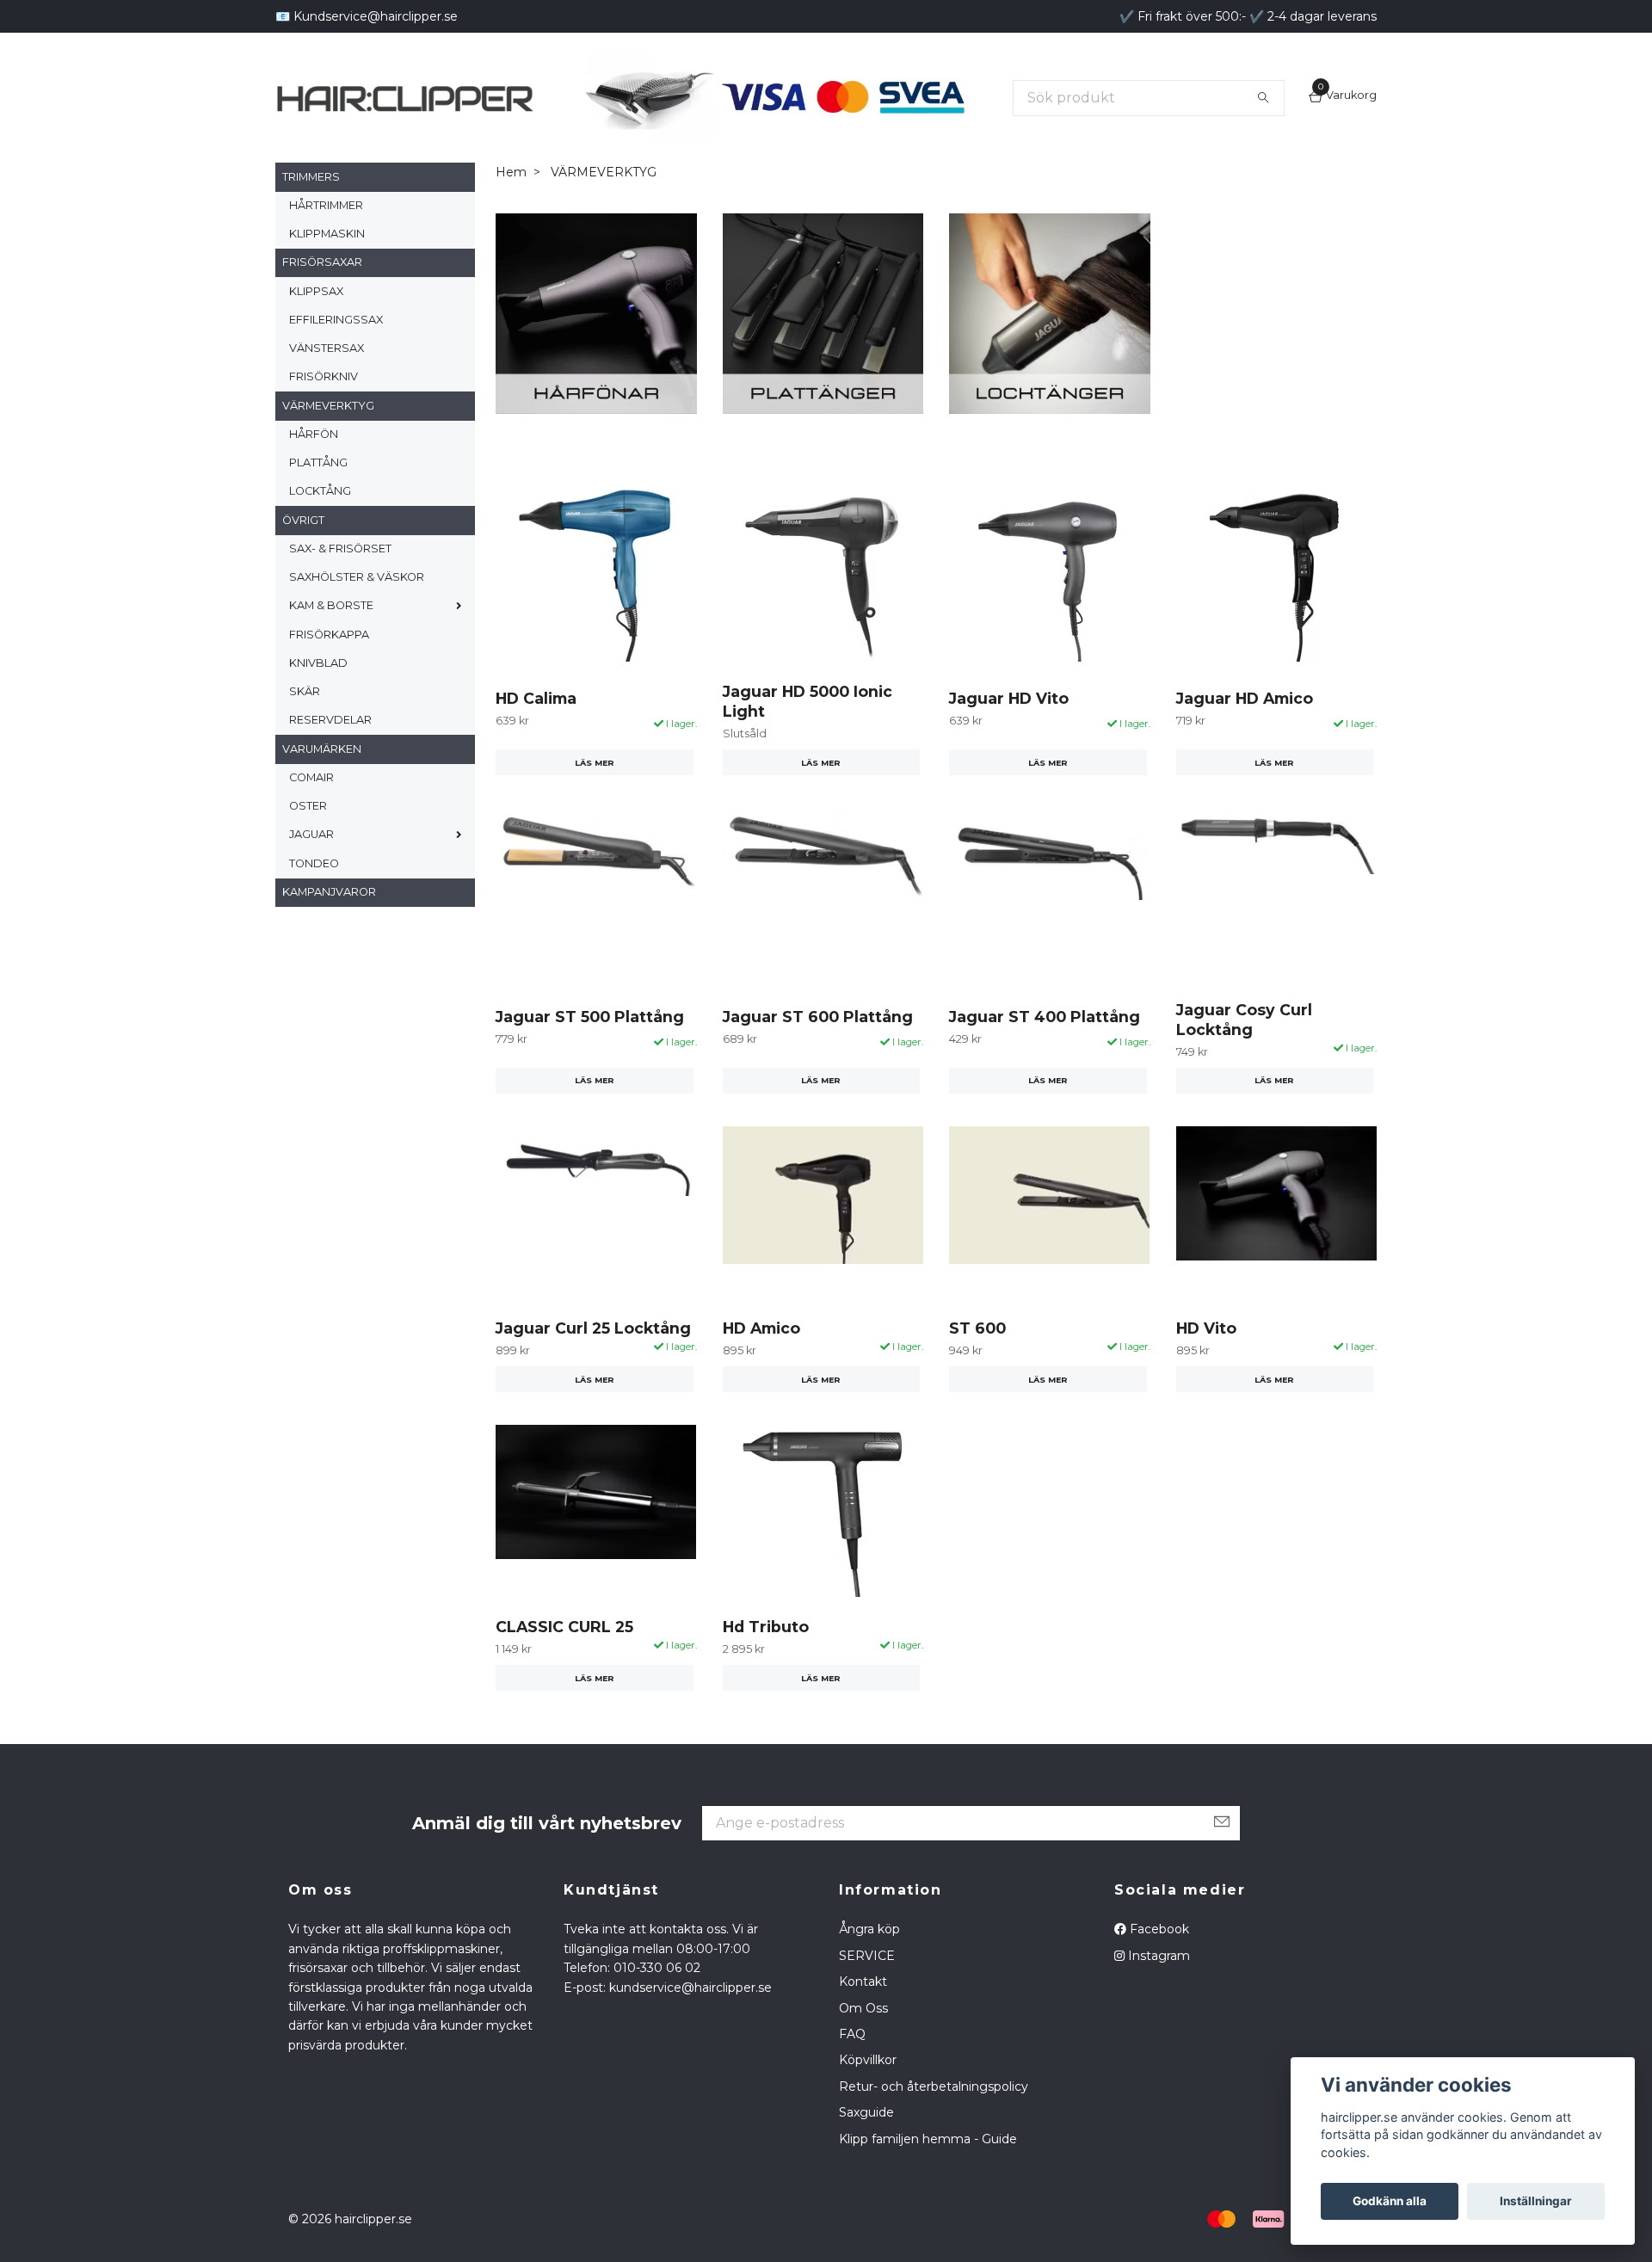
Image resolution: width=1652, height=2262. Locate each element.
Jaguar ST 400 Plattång (1045, 1052)
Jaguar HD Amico (1245, 733)
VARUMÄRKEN (322, 784)
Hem (511, 208)
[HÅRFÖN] (596, 348)
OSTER (308, 842)
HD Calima (536, 733)
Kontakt (863, 2018)
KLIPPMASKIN (327, 270)
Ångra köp (869, 1965)
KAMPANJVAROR (329, 928)
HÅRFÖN (314, 470)
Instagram (1157, 1991)
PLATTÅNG (318, 499)
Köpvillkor (868, 2096)
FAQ (852, 2070)
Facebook (1158, 1965)
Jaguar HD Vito (1009, 733)
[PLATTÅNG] (823, 348)
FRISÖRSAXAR (322, 298)
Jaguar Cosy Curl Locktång (1244, 1056)
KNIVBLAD (318, 699)
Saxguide (866, 2148)
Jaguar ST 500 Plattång (590, 1052)
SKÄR (305, 727)
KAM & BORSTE (331, 641)
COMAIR (311, 814)
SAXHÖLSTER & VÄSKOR (357, 613)
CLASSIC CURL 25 (564, 1663)
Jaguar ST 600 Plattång (818, 1052)
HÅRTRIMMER (326, 241)
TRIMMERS (311, 212)
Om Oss (863, 2043)
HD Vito (1206, 1364)
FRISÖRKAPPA (329, 670)
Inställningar (1536, 2201)
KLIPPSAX (316, 327)
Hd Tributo (766, 1663)
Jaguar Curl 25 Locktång (593, 1364)
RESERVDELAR (330, 756)
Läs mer (595, 798)
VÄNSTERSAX (327, 384)
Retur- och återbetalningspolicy (934, 2122)
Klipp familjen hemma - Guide (928, 2174)
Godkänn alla (1390, 2201)
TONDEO (314, 899)
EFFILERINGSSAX (336, 356)
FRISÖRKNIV (324, 413)
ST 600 (977, 1364)
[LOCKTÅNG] (1050, 348)
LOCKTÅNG (320, 527)
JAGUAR (311, 870)
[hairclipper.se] (576, 98)
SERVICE (867, 1991)
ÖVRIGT (303, 555)
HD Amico (761, 1364)
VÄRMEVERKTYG (328, 441)
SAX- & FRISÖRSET (340, 585)
